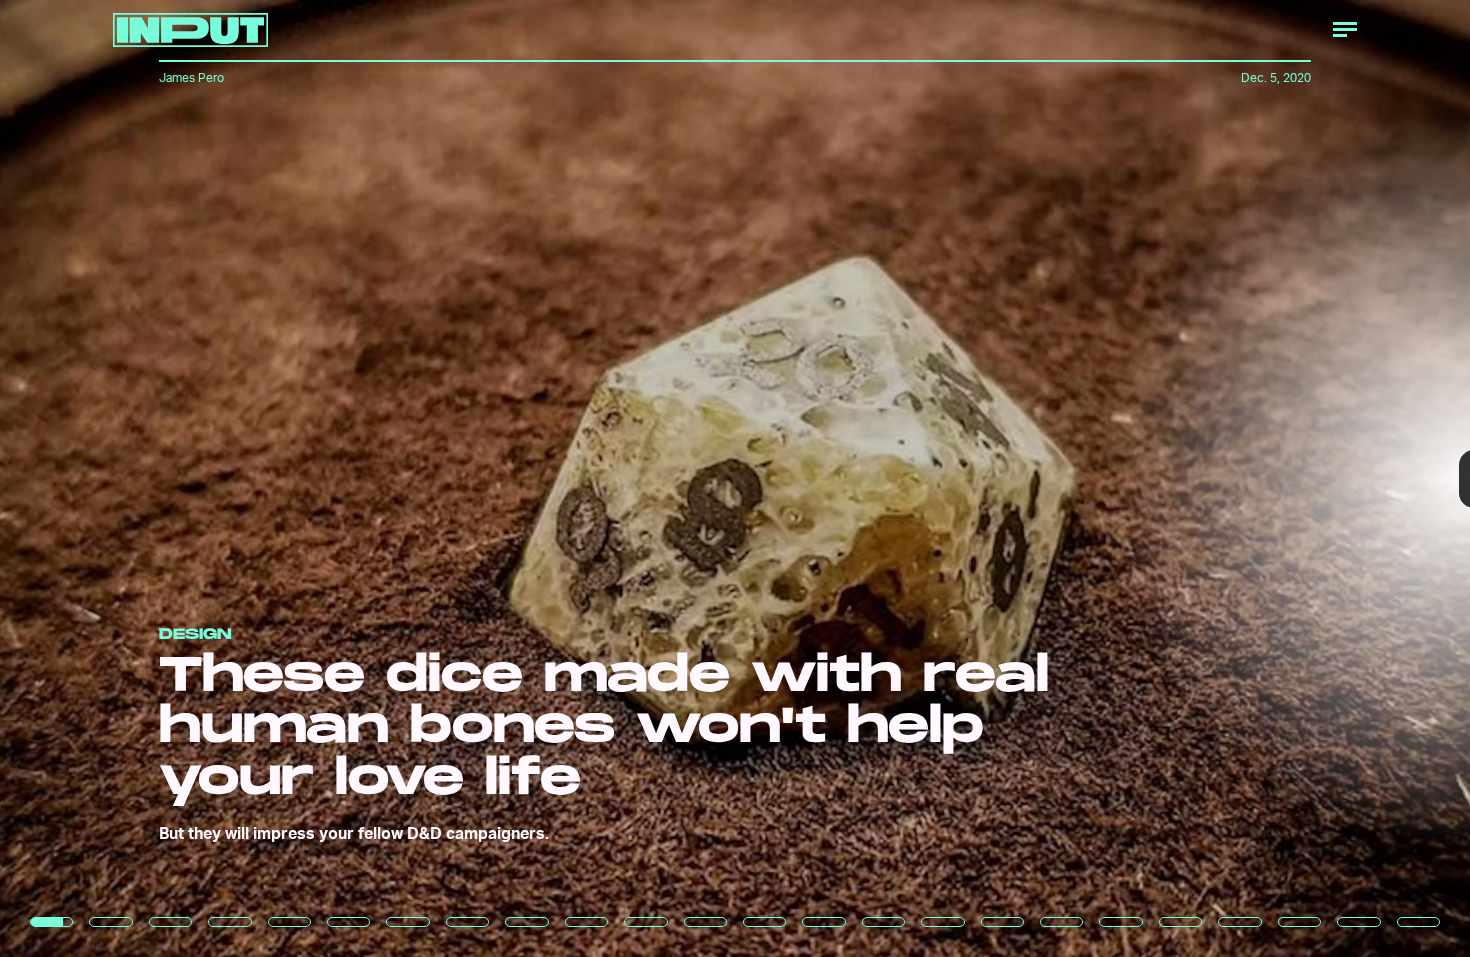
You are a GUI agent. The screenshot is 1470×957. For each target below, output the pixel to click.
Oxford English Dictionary (1122, 561)
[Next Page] (977, 478)
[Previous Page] (242, 478)
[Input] (190, 30)
